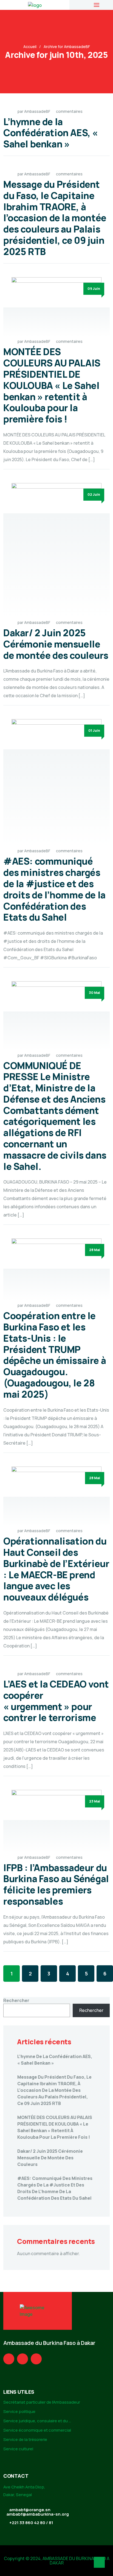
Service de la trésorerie (25, 2439)
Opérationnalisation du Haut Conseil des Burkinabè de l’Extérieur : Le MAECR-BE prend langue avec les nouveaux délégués (56, 1569)
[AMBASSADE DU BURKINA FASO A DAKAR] (35, 5)
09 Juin (94, 289)
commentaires (69, 111)
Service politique (19, 2411)
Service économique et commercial (37, 2430)
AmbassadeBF (37, 111)
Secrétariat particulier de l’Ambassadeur (42, 2402)
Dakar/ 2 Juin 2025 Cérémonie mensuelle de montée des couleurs (56, 644)
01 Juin (94, 731)
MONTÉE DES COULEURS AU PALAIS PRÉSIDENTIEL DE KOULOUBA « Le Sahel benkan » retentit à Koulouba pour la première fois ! (52, 385)
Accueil (30, 47)
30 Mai (94, 993)
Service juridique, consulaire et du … (37, 2421)
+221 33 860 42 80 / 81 (31, 2523)
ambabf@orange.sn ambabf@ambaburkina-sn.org (38, 2512)
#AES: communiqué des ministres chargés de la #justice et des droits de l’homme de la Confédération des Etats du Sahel (54, 889)
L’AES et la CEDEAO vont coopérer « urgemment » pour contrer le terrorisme (56, 1701)
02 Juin (94, 494)
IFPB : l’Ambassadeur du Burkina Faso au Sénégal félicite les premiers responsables (56, 1884)
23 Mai (95, 1801)
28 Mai (95, 1250)
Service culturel (18, 2449)
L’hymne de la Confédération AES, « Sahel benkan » (51, 133)
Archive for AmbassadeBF (67, 47)
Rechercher (16, 2000)
